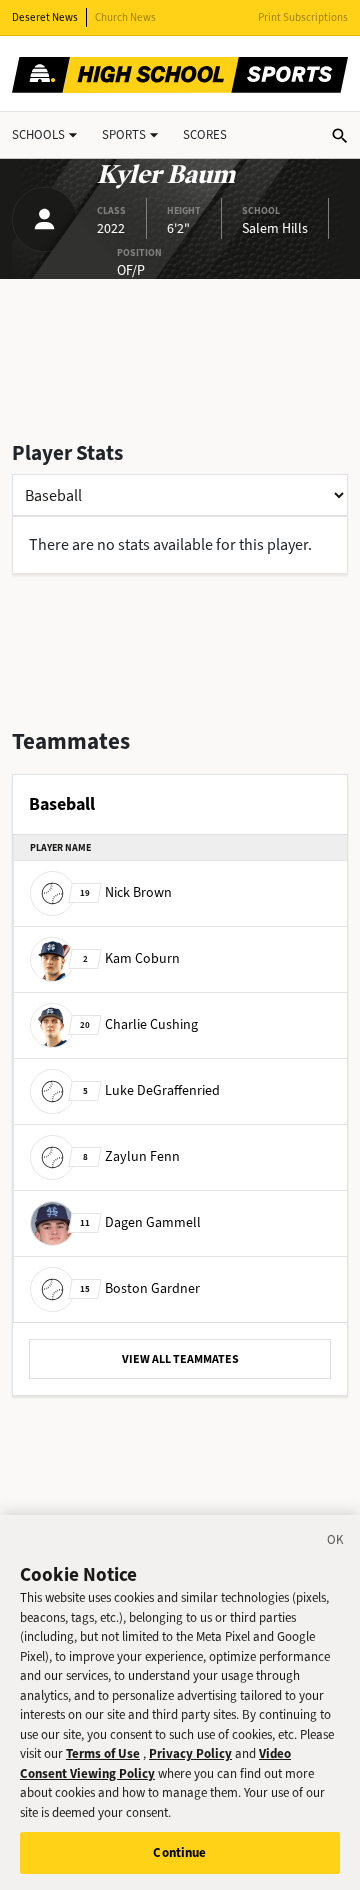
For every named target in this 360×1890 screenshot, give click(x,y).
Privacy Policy (190, 1753)
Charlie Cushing (139, 1024)
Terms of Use (103, 1753)
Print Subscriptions (303, 17)
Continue (179, 1852)
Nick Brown (126, 892)
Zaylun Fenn (131, 1156)
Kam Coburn (131, 958)
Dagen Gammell (140, 1222)
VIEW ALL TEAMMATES (180, 1359)
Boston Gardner (140, 1288)
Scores (205, 134)
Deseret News (45, 17)
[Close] (336, 1543)
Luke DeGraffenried (151, 1090)
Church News (125, 17)
